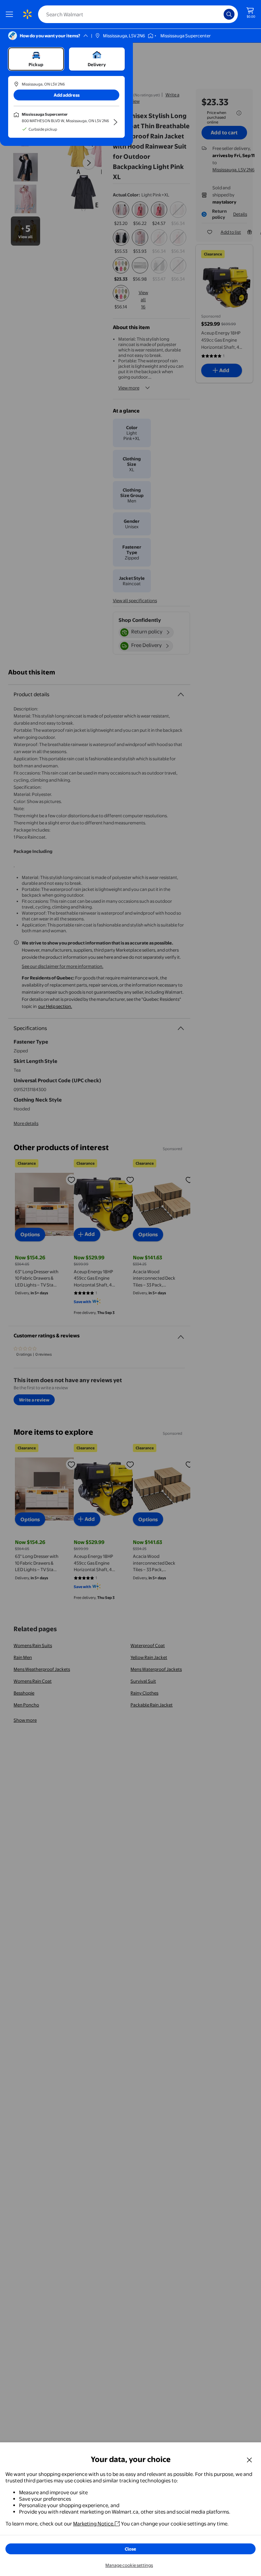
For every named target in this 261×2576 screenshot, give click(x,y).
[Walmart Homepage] (27, 14)
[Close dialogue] (249, 2460)
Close (130, 2549)
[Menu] (11, 14)
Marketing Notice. (94, 2524)
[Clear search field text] (220, 14)
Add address (67, 95)
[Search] (229, 14)
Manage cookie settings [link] (129, 2565)
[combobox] (138, 14)
